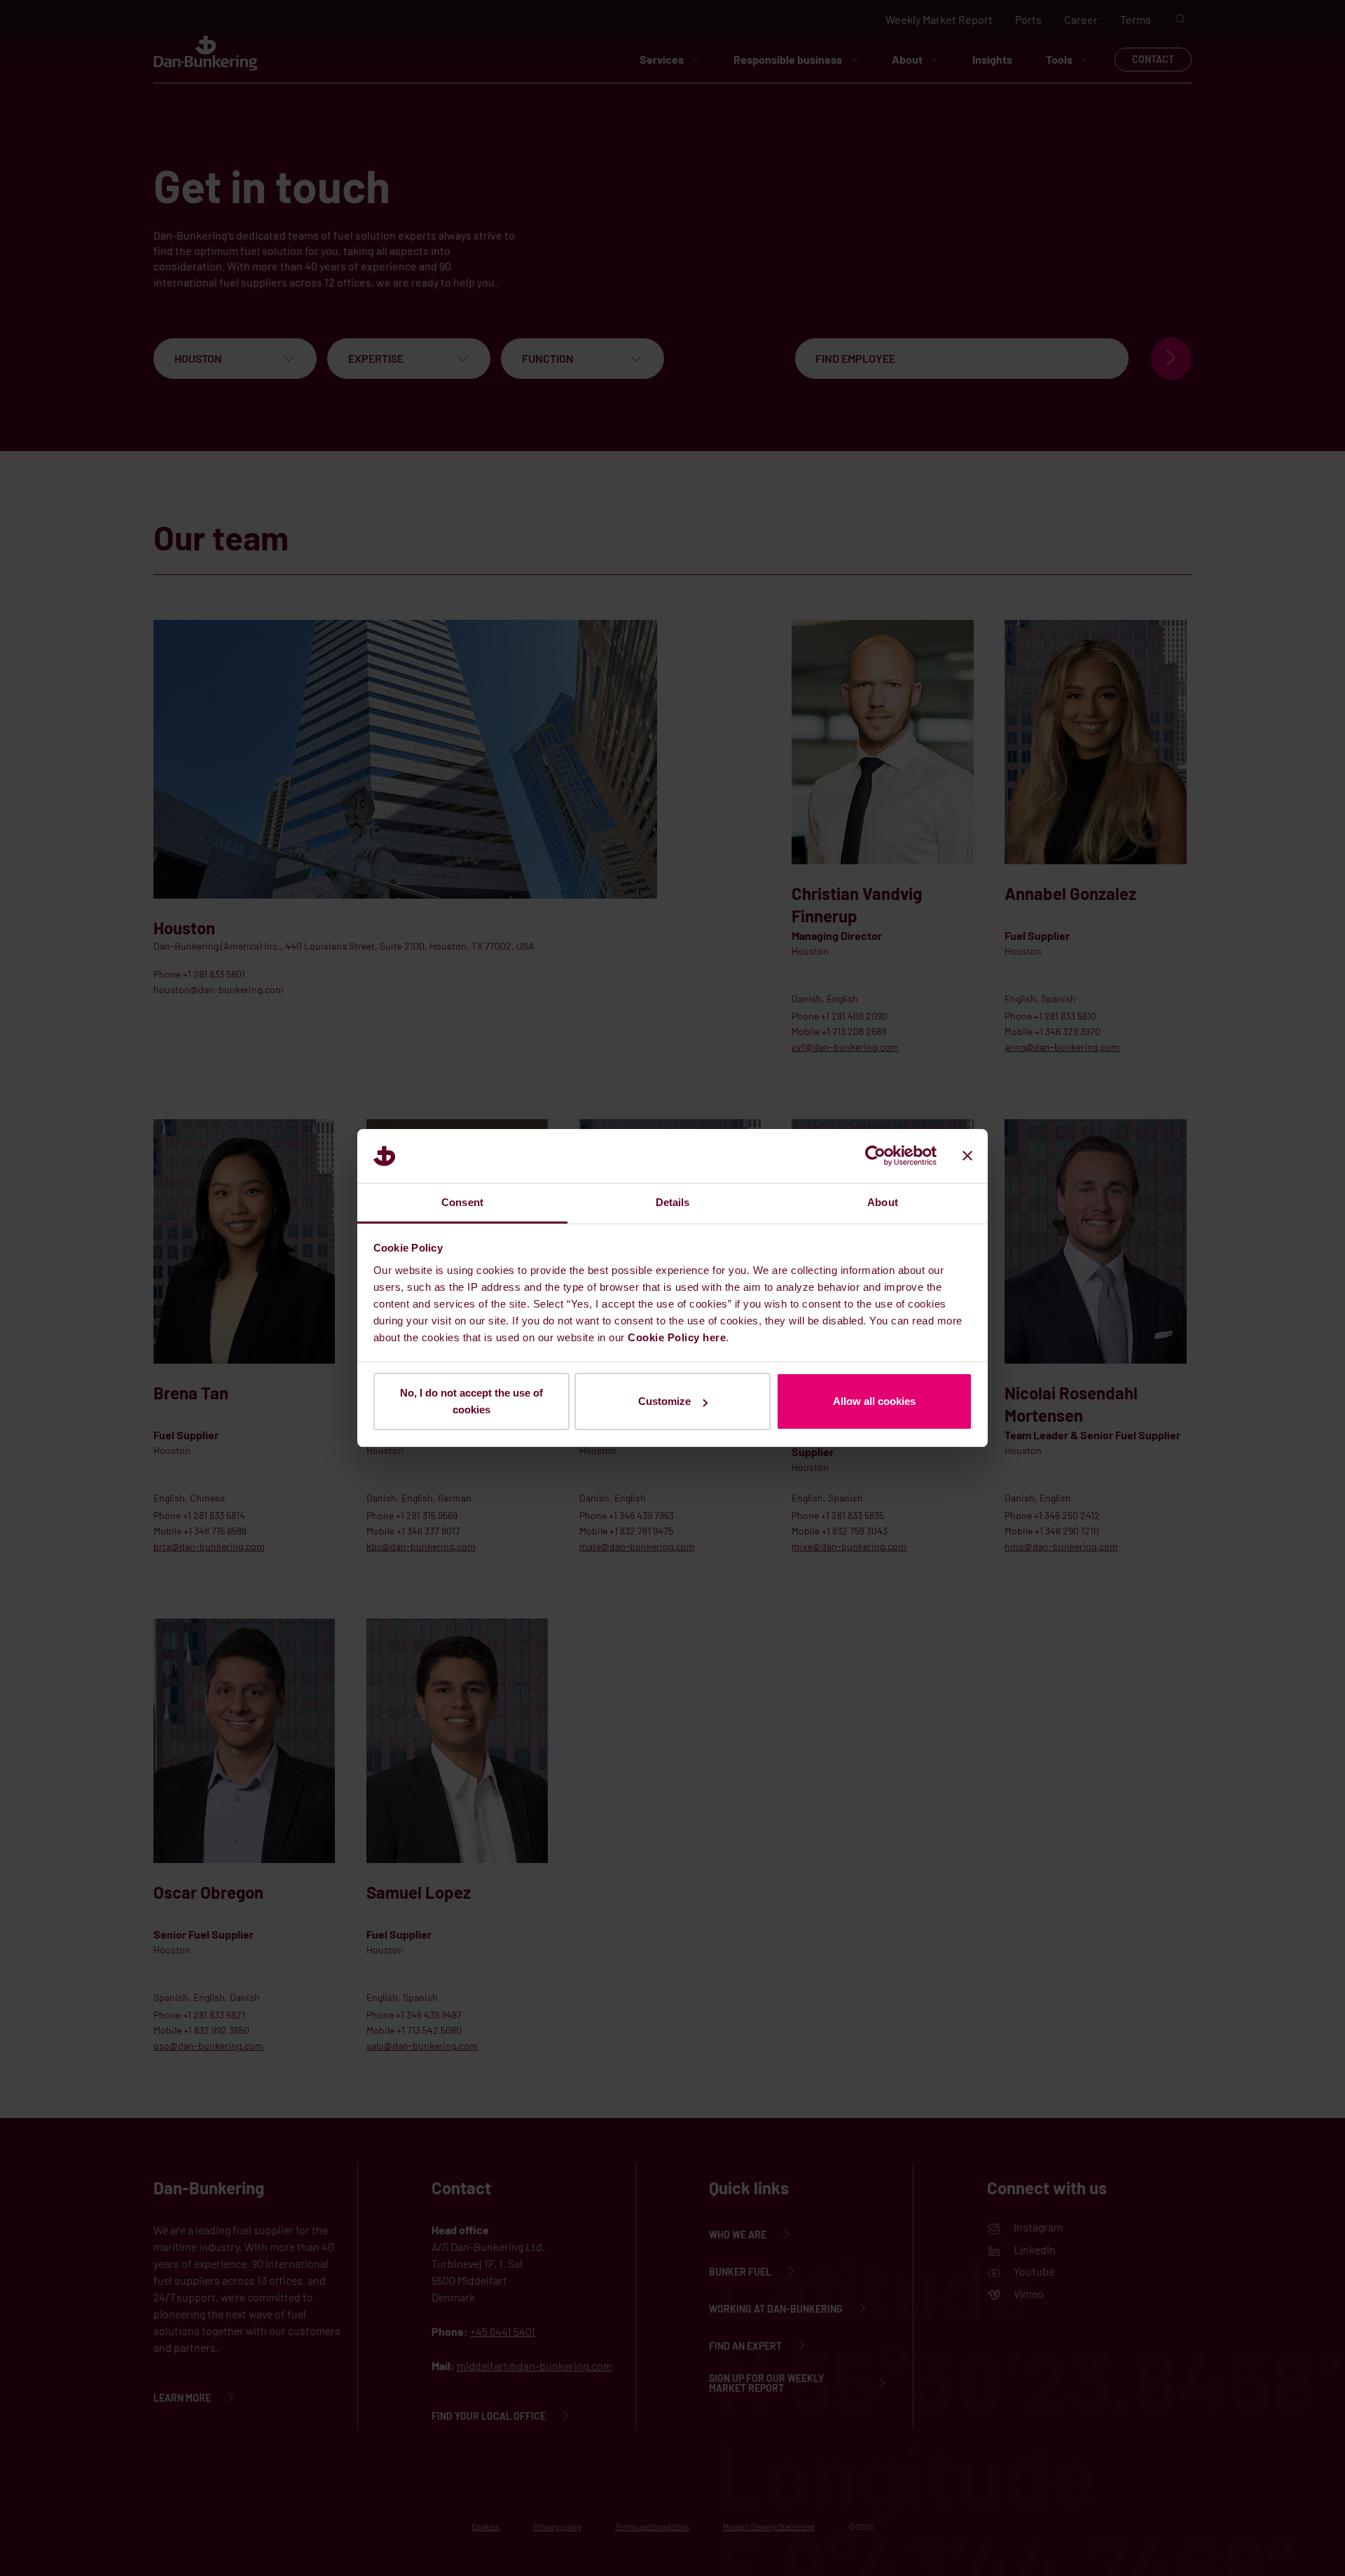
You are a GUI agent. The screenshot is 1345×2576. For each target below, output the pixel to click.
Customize (664, 1401)
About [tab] (883, 1202)
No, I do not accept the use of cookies (471, 1401)
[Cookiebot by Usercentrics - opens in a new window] (875, 1156)
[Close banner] (967, 1156)
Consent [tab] (462, 1202)
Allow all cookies (874, 1401)
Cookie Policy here (677, 1337)
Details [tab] (673, 1202)
